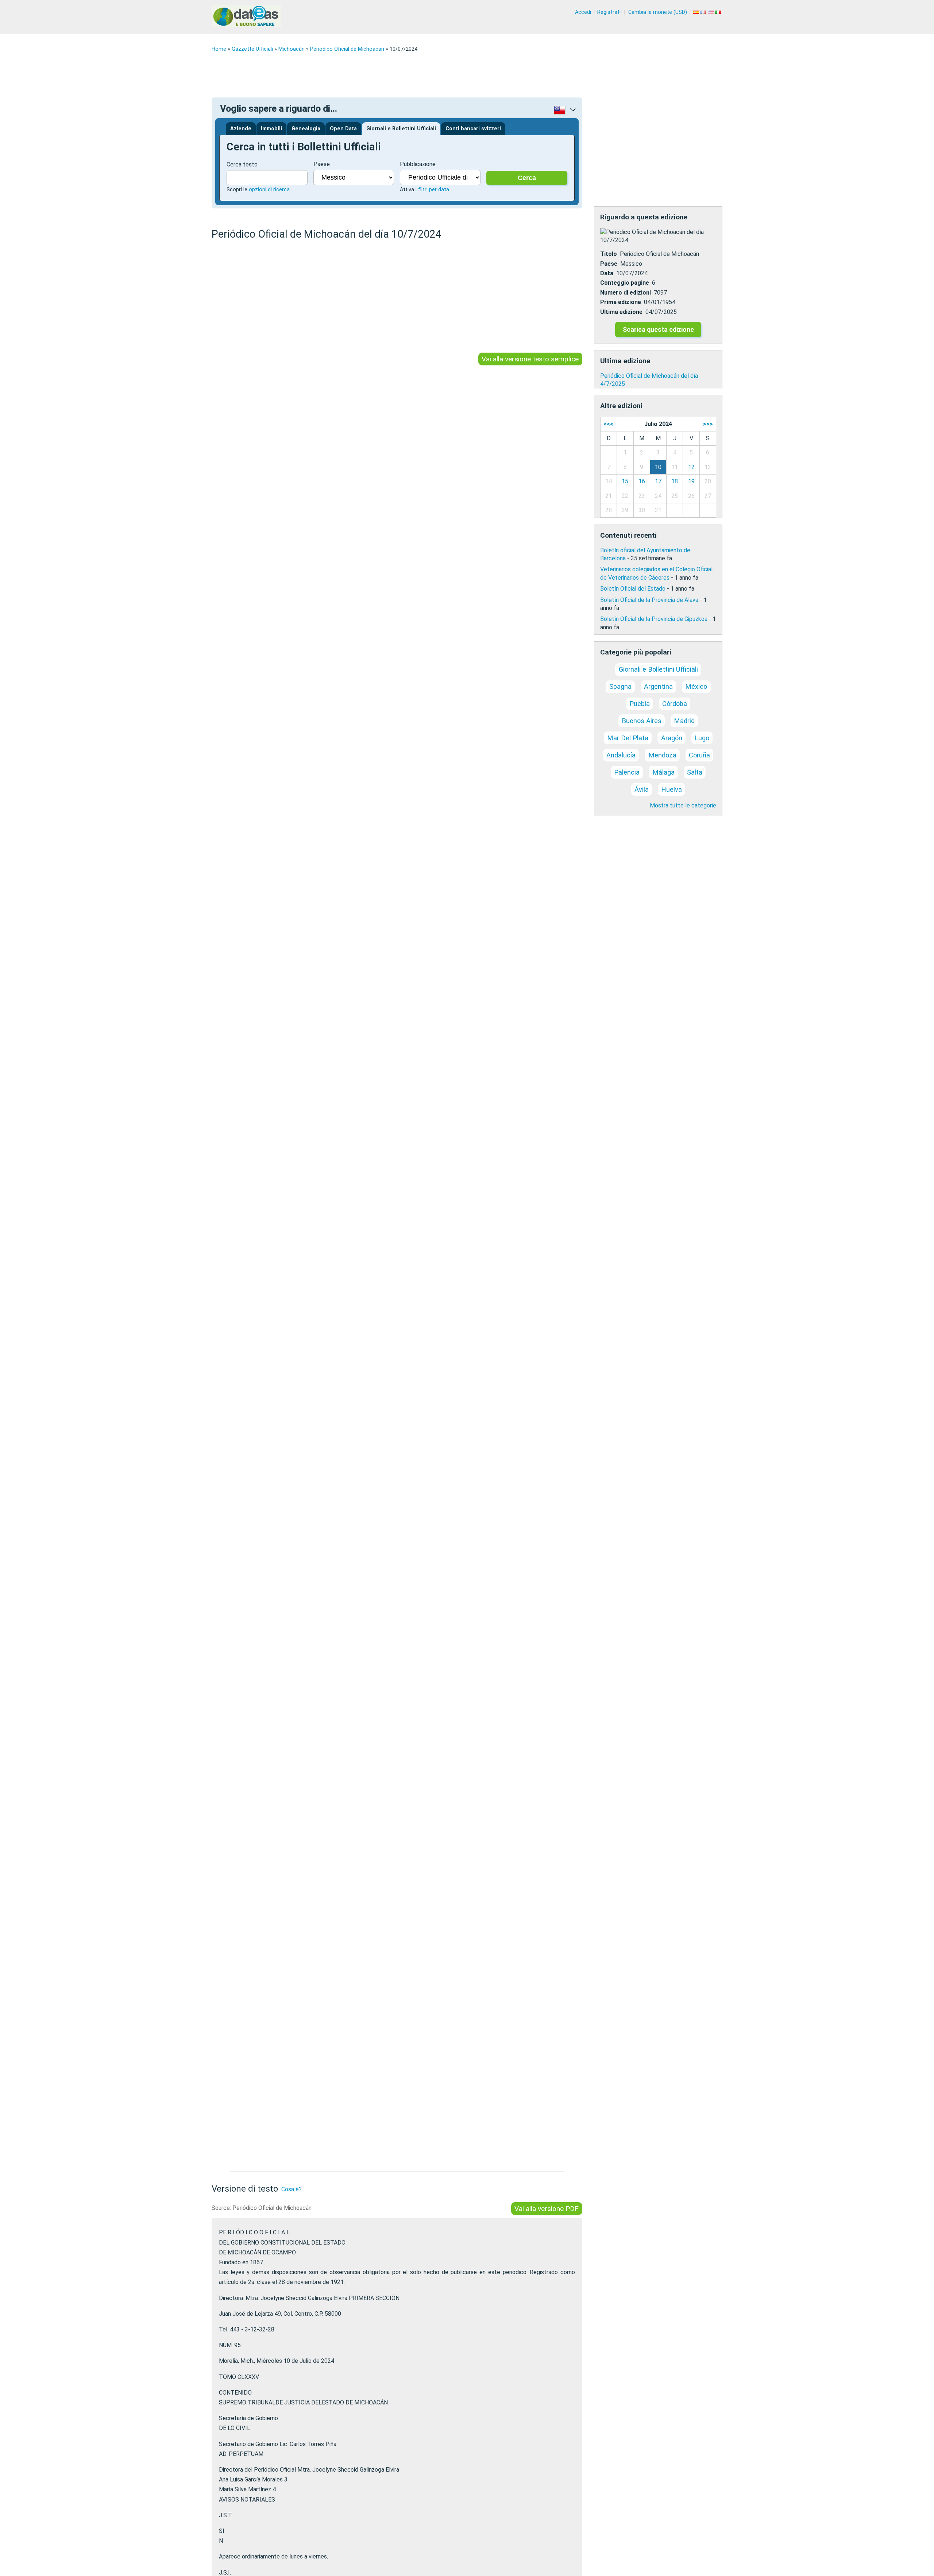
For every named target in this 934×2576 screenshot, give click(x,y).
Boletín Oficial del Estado (633, 589)
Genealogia (306, 129)
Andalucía (621, 755)
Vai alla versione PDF (547, 2209)
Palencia (627, 772)
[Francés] (704, 12)
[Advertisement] (431, 75)
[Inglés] (711, 12)
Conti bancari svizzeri (473, 129)
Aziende (241, 129)
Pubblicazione (418, 164)
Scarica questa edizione (658, 330)
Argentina (658, 686)
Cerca (527, 178)
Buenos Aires (642, 721)
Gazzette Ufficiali (252, 49)
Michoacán (292, 49)
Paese (322, 164)
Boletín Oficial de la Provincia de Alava (649, 600)
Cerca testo (242, 164)
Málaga (663, 772)
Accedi (583, 12)
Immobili (271, 129)
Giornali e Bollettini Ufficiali (401, 129)
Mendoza (662, 755)
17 (658, 481)
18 (675, 481)
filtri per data (434, 190)
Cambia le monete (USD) (658, 12)
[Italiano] (719, 12)
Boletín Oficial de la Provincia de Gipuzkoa (654, 619)
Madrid (684, 721)
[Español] (697, 12)
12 (691, 467)
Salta (695, 772)
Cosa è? (292, 2189)
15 (625, 481)
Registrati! (609, 12)
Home (219, 49)
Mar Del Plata (628, 738)
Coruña (699, 755)
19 (691, 481)
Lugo (702, 738)
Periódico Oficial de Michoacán (347, 49)
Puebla (640, 704)
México (696, 686)
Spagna (620, 686)
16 (642, 481)
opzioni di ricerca (269, 190)
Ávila (642, 789)
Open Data (343, 129)
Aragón (672, 738)
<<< (608, 424)
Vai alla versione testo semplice (530, 359)
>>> (708, 424)
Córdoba (675, 704)
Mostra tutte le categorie (683, 805)
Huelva (671, 789)
